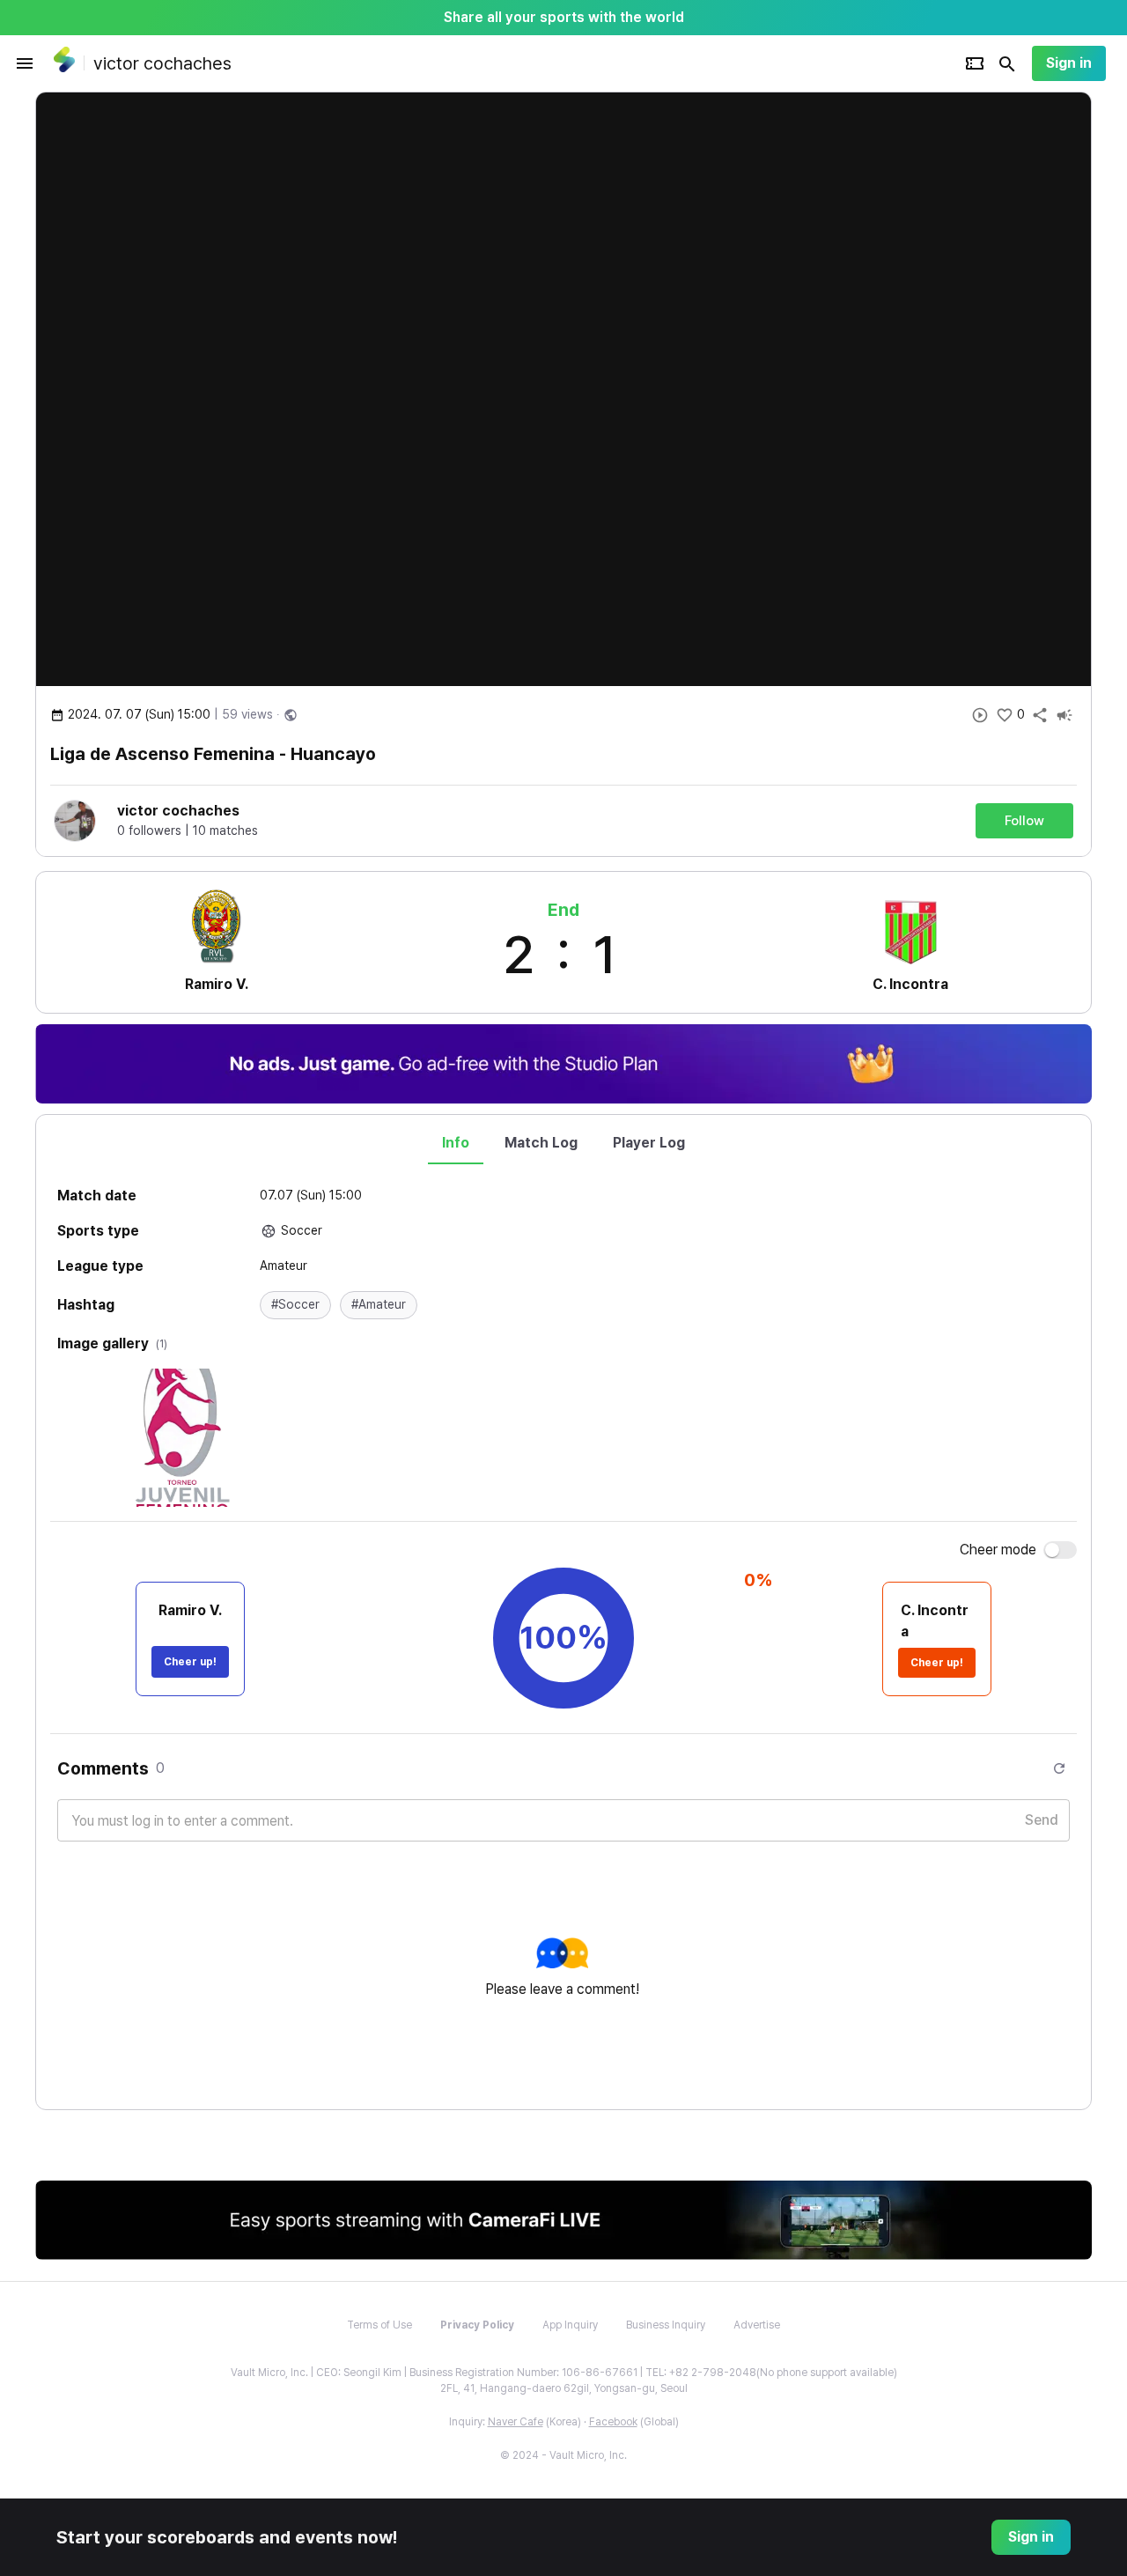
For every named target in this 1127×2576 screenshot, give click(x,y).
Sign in (1069, 63)
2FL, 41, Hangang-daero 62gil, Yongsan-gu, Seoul (564, 2388)
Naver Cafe (516, 2422)
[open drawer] (25, 63)
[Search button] (1007, 63)
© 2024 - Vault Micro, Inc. (563, 2455)
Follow (1024, 821)
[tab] (456, 1143)
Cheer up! (190, 1662)
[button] (295, 1305)
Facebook (613, 2422)
